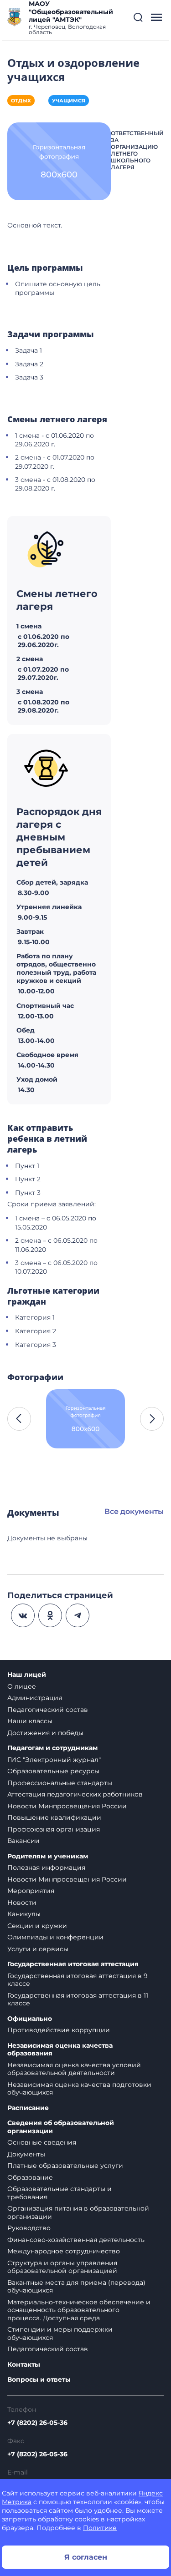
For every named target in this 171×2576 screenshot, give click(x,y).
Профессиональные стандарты (60, 1783)
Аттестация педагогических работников (75, 1794)
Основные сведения (42, 2142)
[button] (138, 17)
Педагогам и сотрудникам (52, 1748)
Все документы (134, 1511)
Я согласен (86, 2557)
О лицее (22, 1686)
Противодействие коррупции (59, 2030)
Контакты (24, 2365)
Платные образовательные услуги (65, 2166)
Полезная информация (46, 1867)
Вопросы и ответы (39, 2380)
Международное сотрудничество (64, 2251)
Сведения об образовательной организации (61, 2127)
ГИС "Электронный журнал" (54, 1760)
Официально (30, 2019)
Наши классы (30, 1721)
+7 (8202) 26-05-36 (37, 2423)
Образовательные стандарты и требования (60, 2193)
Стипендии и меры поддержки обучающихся (60, 2333)
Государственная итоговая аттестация (73, 1964)
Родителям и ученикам (48, 1856)
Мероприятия (31, 1891)
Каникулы (24, 1914)
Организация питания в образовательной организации (78, 2212)
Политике (100, 2528)
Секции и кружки (37, 1926)
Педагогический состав (48, 1710)
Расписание (28, 2108)
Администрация (35, 1698)
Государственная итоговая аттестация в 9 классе (78, 1980)
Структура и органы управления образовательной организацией (62, 2267)
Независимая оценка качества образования (60, 2050)
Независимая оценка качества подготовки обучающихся (79, 2089)
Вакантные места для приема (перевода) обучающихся (76, 2287)
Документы (26, 2154)
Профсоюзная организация (54, 1829)
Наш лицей (27, 1675)
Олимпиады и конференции (55, 1937)
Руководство (29, 2228)
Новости (22, 1903)
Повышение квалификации (54, 1817)
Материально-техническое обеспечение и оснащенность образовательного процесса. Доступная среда (79, 2310)
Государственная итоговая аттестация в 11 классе (78, 1999)
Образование (30, 2177)
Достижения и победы (45, 1733)
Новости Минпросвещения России (67, 1806)
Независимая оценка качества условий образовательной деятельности (74, 2069)
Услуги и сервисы (38, 1949)
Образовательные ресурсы (53, 1771)
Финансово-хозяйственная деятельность (76, 2240)
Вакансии (23, 1841)
